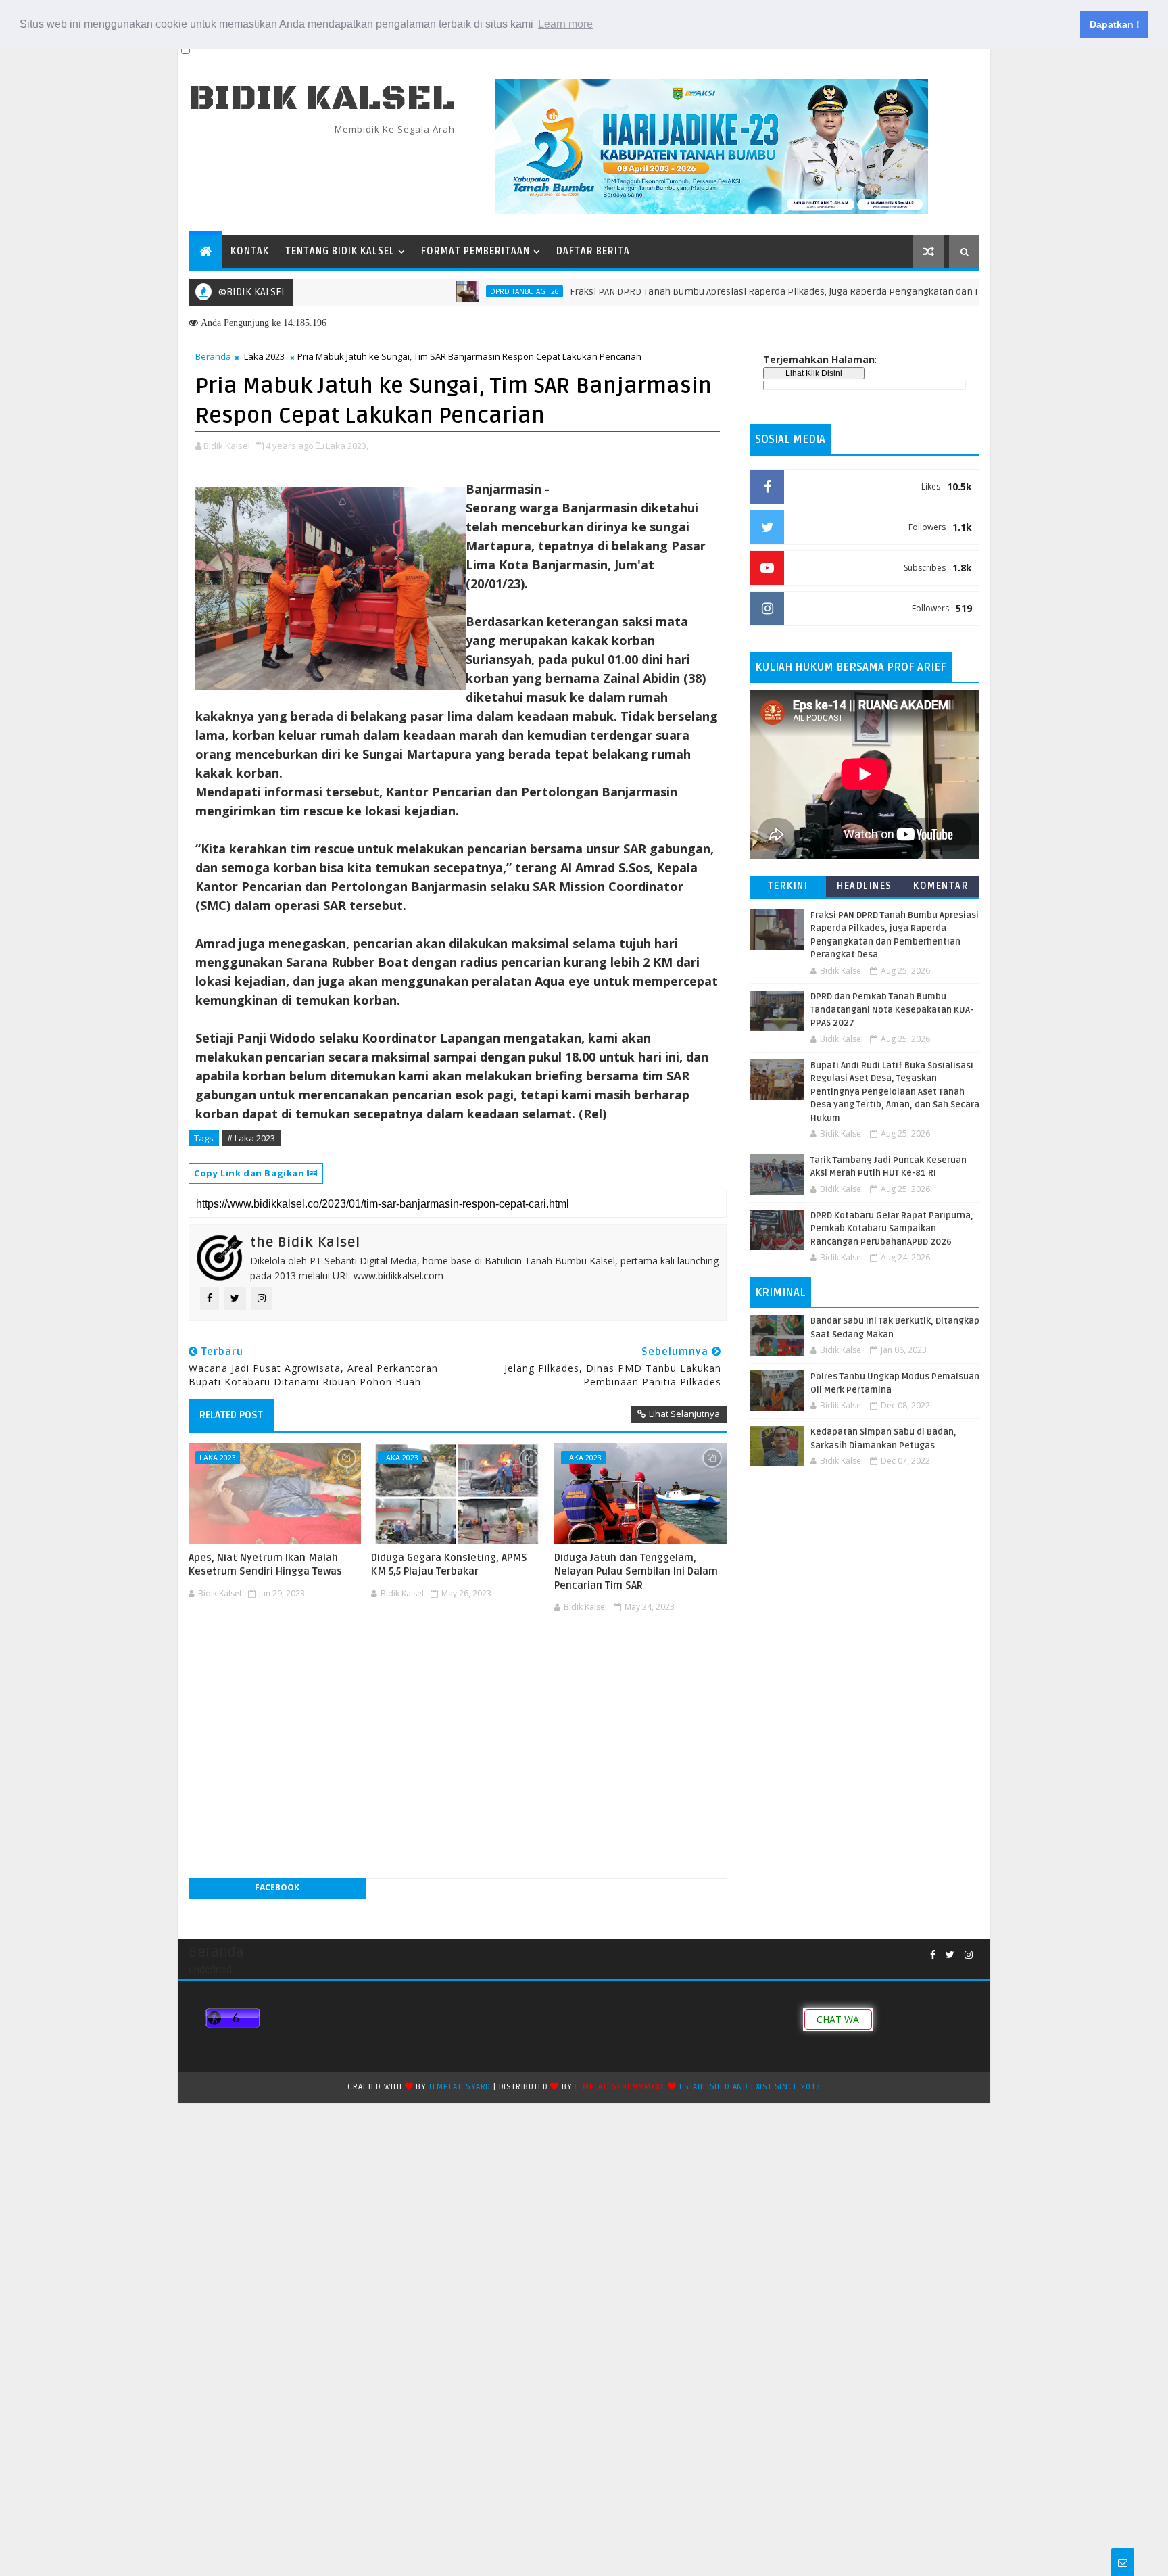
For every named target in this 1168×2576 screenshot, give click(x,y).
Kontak (250, 251)
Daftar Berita (593, 251)
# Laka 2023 (251, 1138)
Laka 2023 (264, 356)
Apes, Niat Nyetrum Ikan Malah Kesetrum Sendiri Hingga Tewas (265, 1565)
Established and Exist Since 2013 (750, 2087)
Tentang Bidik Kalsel (340, 251)
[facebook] (933, 1955)
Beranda (213, 356)
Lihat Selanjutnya (684, 1414)
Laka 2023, (347, 446)
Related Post (231, 1415)
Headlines (865, 886)
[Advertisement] (458, 1658)
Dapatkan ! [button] (1115, 24)
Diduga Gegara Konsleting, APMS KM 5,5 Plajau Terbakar (449, 1565)
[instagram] (969, 1955)
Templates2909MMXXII (619, 2087)
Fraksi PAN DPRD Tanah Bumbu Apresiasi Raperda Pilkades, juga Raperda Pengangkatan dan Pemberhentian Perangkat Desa (778, 292)
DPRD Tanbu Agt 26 (460, 291)
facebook (277, 1887)
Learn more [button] (565, 24)
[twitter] (950, 1955)
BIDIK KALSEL (322, 98)
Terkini (788, 886)
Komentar (941, 886)
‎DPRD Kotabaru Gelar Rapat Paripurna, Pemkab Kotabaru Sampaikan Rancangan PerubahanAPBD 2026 (892, 1229)
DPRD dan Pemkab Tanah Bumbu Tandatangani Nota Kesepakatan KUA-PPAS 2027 (892, 1010)
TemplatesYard (460, 2087)
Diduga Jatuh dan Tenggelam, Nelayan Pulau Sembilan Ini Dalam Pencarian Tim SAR (636, 1572)
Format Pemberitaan (476, 251)
